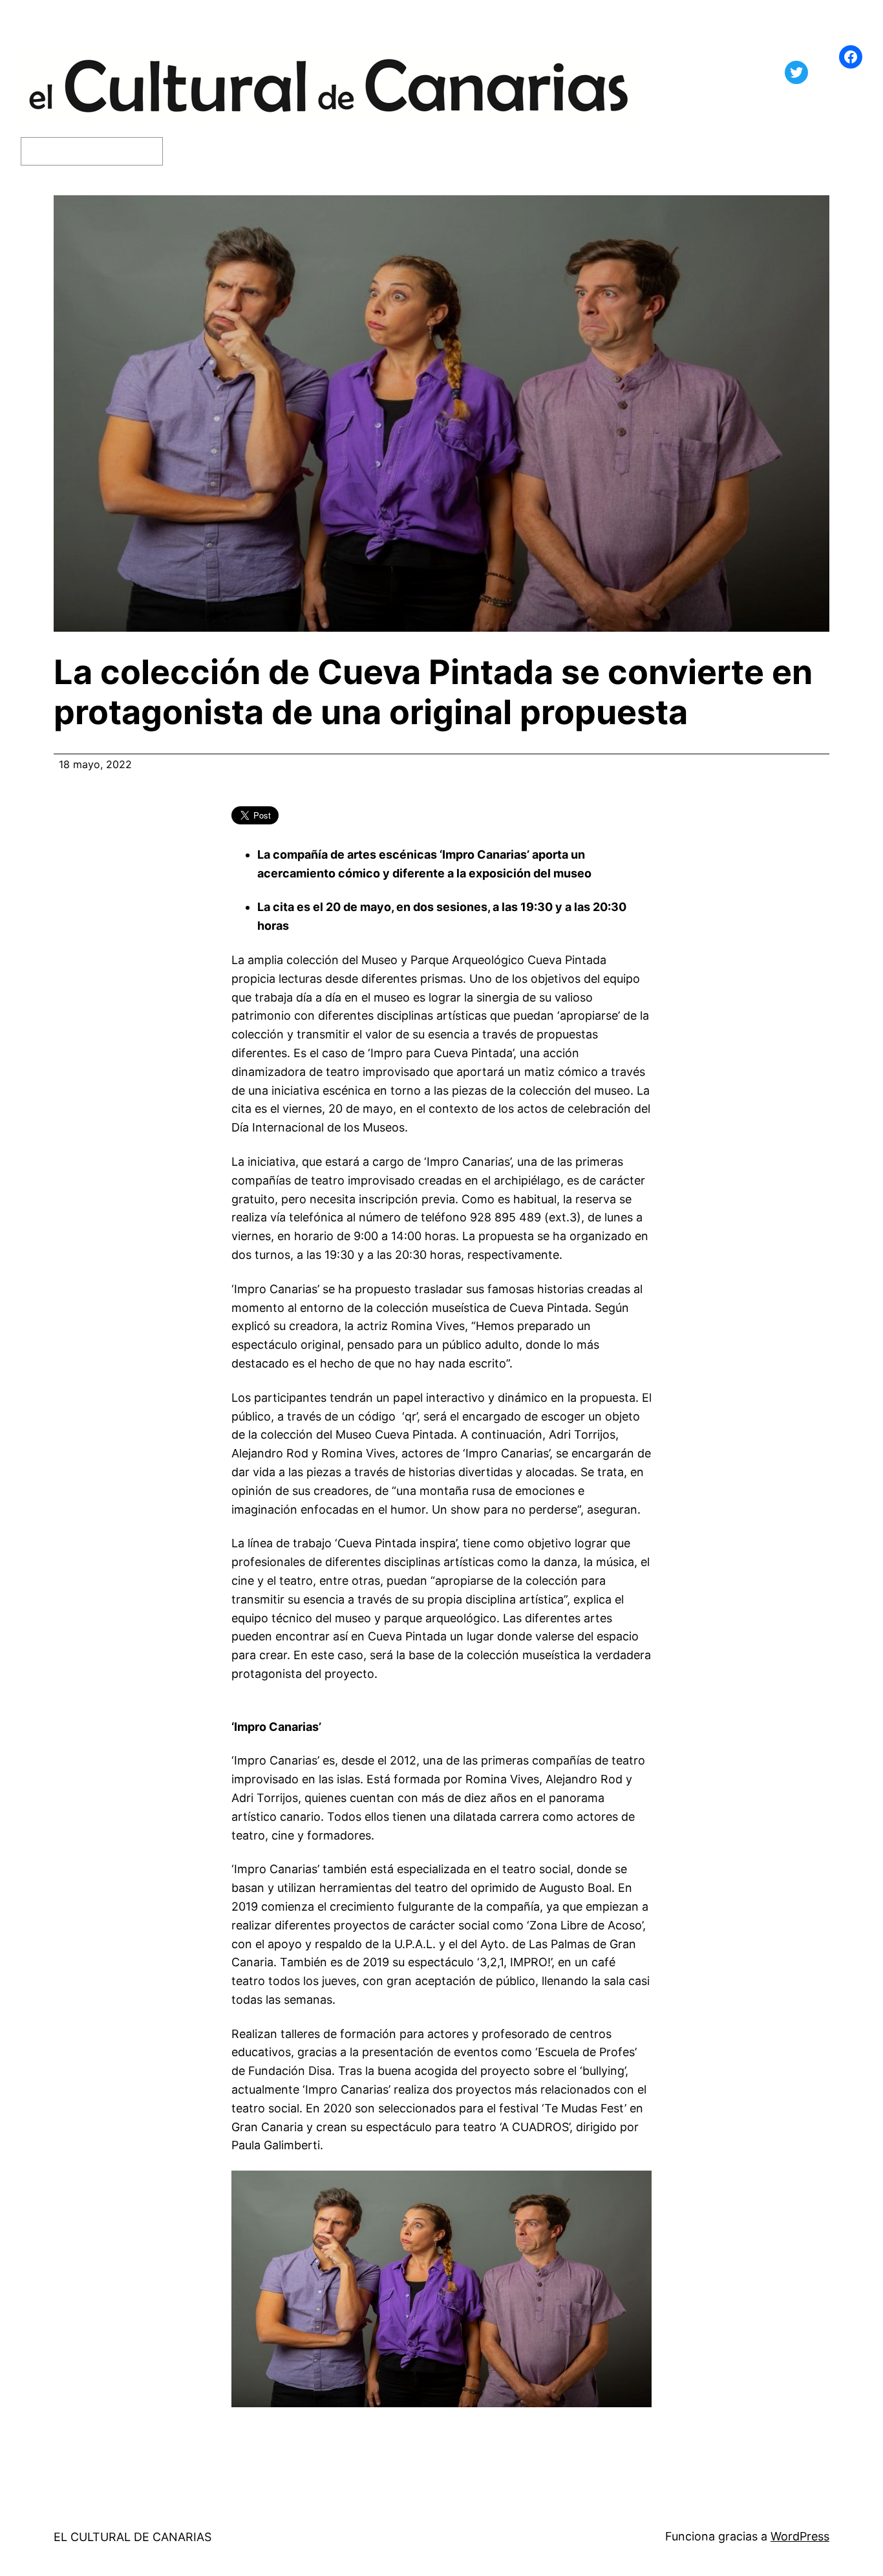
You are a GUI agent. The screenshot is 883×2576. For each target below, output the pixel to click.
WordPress (800, 2536)
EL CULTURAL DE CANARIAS (133, 2537)
